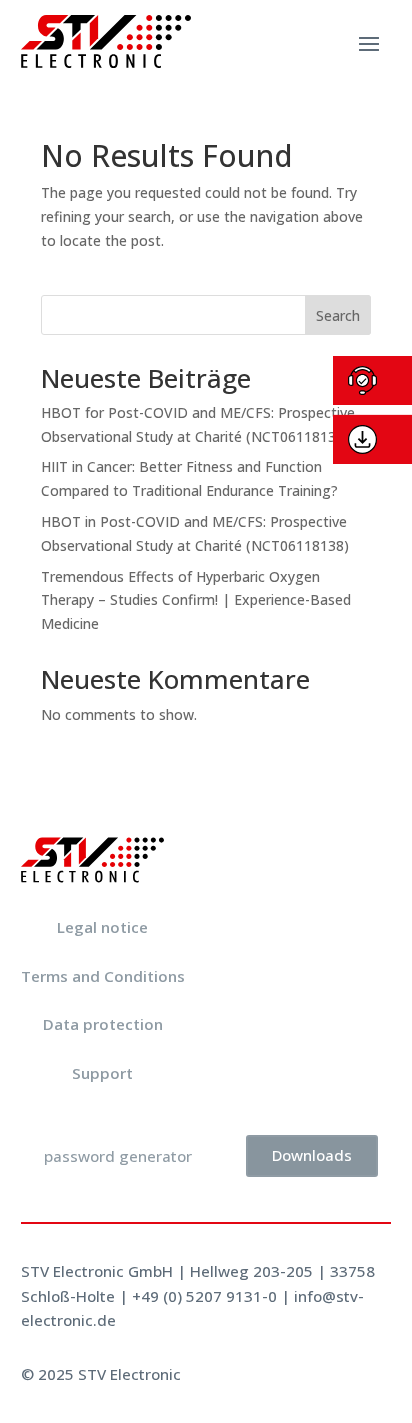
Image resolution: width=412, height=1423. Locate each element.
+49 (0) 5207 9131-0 (204, 1296)
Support (102, 1073)
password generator (118, 1156)
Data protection (103, 1024)
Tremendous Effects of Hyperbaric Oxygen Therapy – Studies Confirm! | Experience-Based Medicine (196, 600)
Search (338, 315)
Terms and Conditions (103, 976)
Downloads (312, 1155)
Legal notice (102, 927)
